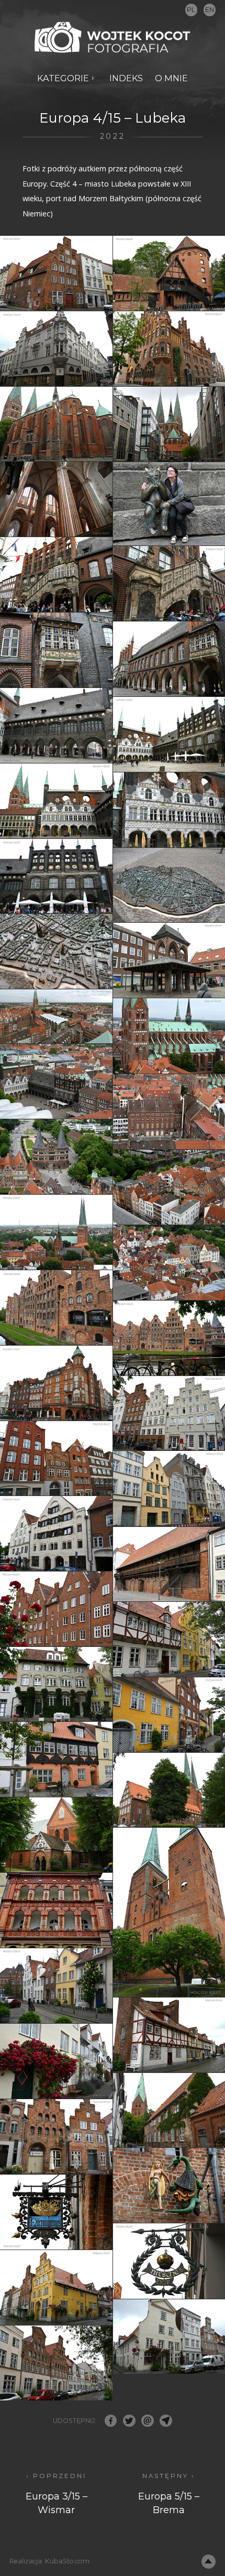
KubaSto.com (67, 2561)
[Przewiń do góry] (209, 2562)
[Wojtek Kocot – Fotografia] (113, 37)
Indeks (126, 78)
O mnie (171, 78)
